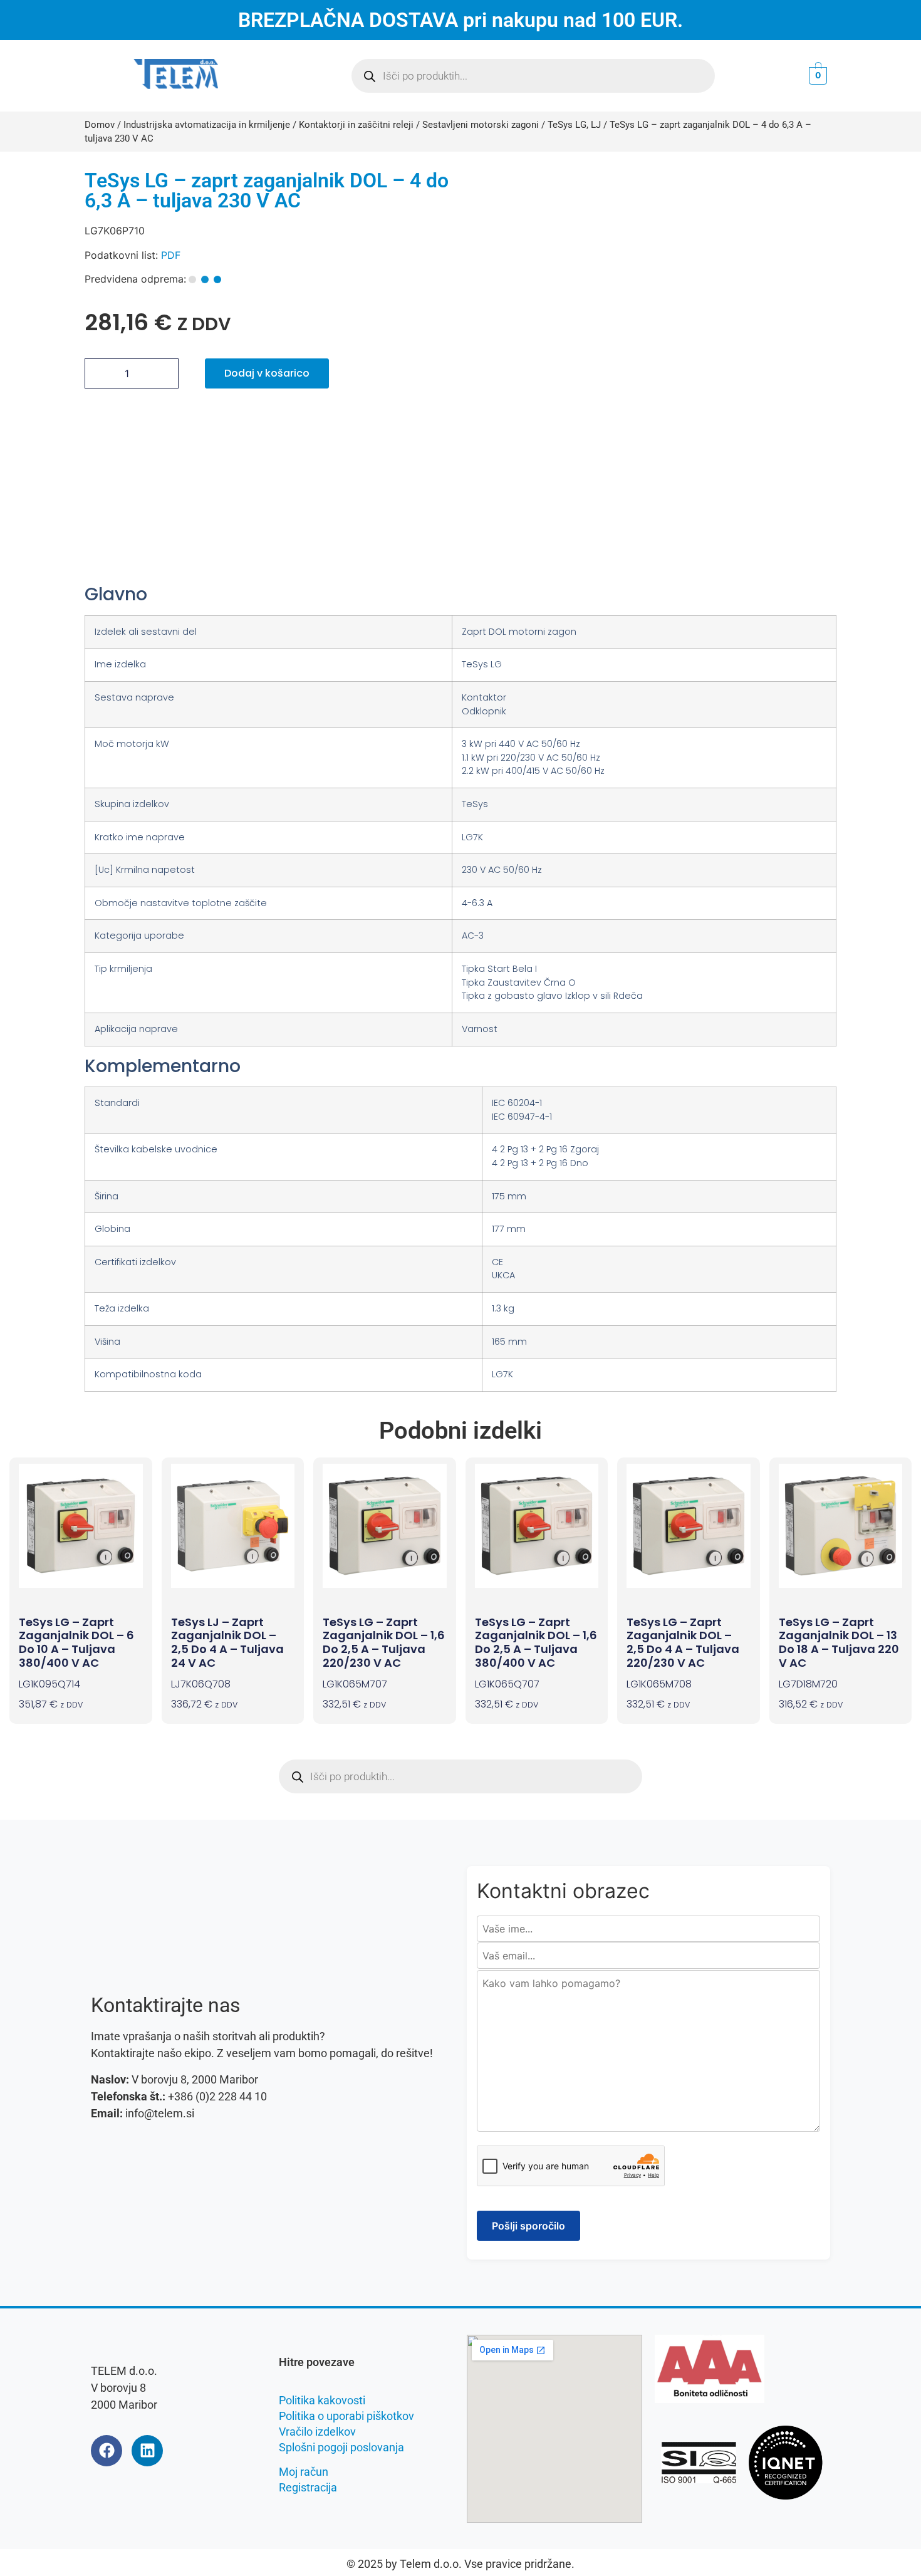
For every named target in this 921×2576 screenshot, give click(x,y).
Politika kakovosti (322, 2400)
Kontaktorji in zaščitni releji (356, 125)
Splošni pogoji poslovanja (341, 2447)
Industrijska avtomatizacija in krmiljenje (207, 125)
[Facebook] (107, 2451)
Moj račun (304, 2472)
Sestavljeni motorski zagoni (481, 125)
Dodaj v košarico (267, 373)
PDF (171, 255)
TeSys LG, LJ (574, 125)
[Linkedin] (147, 2451)
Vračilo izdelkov (317, 2432)
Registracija (308, 2487)
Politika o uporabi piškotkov (346, 2416)
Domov (100, 125)
